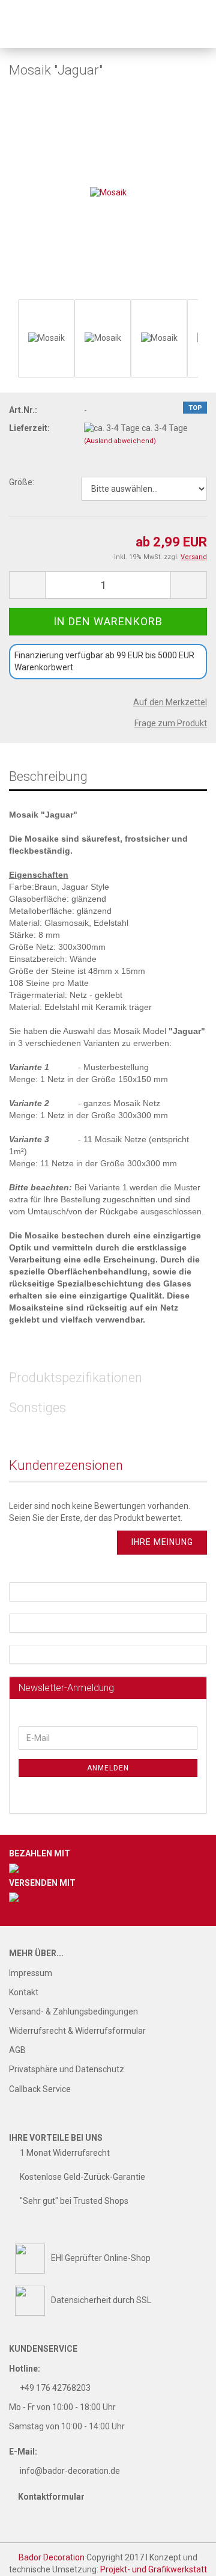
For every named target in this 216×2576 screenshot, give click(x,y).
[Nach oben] (183, 2558)
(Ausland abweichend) (120, 441)
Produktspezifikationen (76, 1378)
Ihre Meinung (162, 1542)
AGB (17, 2050)
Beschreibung (48, 776)
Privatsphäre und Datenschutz (67, 2069)
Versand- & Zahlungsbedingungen (73, 2012)
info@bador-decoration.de (70, 2471)
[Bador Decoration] (39, 24)
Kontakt (24, 1992)
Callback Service (40, 2089)
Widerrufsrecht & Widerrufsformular (77, 2031)
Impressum (31, 1973)
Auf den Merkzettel (170, 702)
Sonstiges (37, 1408)
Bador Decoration (52, 2557)
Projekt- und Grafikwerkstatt (154, 2569)
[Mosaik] (108, 192)
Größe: (22, 482)
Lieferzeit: (29, 428)
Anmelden (108, 1768)
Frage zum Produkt (171, 723)
